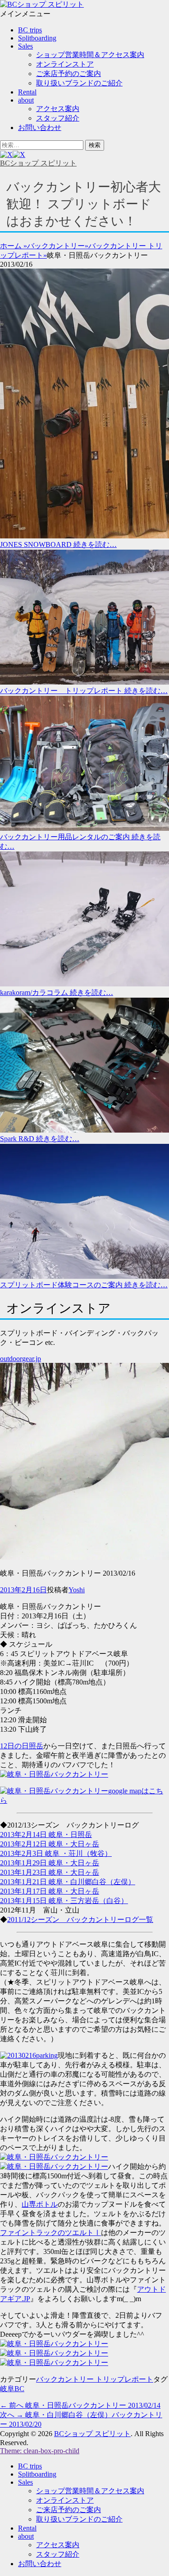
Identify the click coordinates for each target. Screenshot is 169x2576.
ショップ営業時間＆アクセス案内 (90, 55)
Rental (27, 92)
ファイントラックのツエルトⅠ (50, 2233)
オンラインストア (65, 64)
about (26, 100)
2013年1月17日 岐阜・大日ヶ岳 (50, 1891)
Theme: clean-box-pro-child (40, 2451)
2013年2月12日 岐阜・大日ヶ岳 (50, 1844)
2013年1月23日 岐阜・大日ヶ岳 (50, 1872)
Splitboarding (37, 38)
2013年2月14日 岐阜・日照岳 (46, 1835)
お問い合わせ (40, 128)
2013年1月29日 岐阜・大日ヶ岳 (50, 1863)
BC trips (30, 30)
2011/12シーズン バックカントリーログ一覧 (80, 1920)
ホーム (14, 246)
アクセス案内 (58, 109)
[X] (13, 155)
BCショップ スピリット (38, 163)
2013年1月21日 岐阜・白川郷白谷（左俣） (68, 1882)
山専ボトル (40, 2204)
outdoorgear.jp (21, 1359)
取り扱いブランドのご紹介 (79, 83)
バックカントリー (58, 246)
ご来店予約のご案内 (69, 74)
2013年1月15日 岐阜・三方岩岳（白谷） (64, 1901)
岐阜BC (12, 2389)
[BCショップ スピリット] (42, 4)
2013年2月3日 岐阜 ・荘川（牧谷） (56, 1853)
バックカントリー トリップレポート (95, 2379)
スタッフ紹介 (58, 118)
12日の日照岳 (22, 1746)
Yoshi (77, 1590)
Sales (25, 46)
